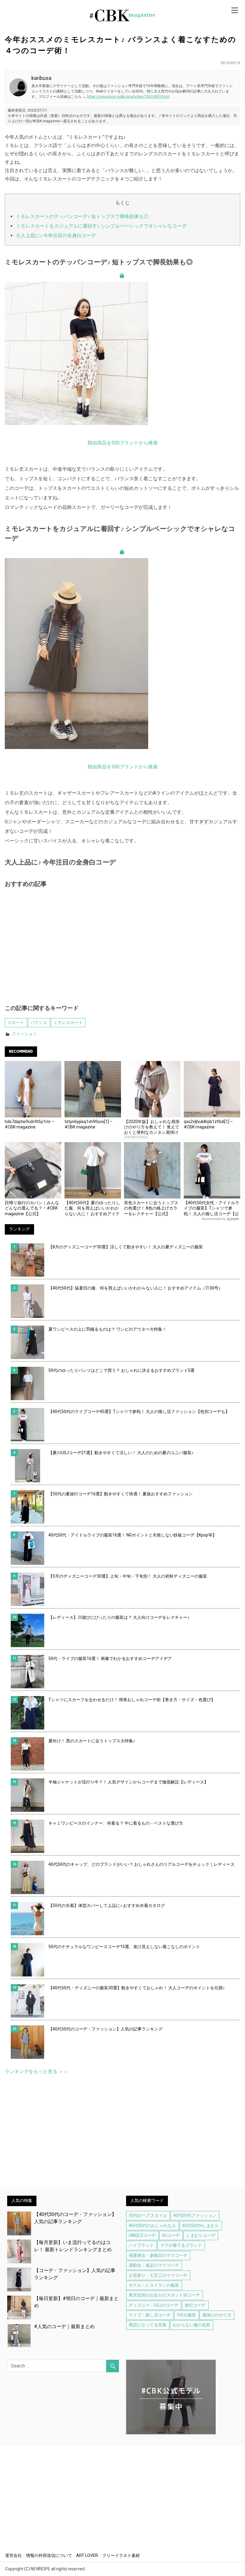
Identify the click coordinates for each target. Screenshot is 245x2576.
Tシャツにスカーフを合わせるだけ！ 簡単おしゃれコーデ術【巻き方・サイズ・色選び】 (132, 1700)
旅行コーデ (195, 2305)
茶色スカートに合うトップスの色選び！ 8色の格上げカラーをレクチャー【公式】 (151, 1208)
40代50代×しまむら (201, 2226)
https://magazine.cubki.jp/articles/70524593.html (128, 97)
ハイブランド (141, 2245)
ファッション (24, 1034)
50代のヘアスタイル (148, 2215)
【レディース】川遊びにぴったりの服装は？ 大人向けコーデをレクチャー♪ (119, 1617)
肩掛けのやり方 (217, 2315)
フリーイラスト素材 (121, 2555)
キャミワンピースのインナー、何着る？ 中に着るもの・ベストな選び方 (116, 1823)
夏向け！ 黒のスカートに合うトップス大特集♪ (92, 1741)
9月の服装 (186, 2315)
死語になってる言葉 (148, 2325)
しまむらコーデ (201, 2235)
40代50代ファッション (195, 2215)
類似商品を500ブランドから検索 (123, 443)
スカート (16, 1023)
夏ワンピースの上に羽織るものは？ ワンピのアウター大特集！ (107, 1329)
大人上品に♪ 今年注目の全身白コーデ (56, 235)
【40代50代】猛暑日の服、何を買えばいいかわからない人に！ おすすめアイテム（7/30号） (135, 1288)
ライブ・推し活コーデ (150, 2315)
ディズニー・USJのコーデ (154, 2305)
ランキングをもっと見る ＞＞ (36, 2071)
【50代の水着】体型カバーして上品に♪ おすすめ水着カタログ (107, 1905)
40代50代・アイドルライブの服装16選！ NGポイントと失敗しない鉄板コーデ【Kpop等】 (133, 1535)
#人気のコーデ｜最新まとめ (64, 2326)
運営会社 (13, 2555)
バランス (39, 1023)
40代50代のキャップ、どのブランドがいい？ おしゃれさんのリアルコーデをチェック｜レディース (141, 1864)
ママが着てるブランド (181, 2245)
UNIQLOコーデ (142, 2235)
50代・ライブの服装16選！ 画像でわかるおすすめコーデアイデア (110, 1658)
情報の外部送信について (49, 2555)
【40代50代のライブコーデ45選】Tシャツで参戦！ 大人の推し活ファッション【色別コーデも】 (139, 1411)
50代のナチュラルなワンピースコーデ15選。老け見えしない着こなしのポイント (124, 1947)
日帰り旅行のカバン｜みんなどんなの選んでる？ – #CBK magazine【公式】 (32, 1208)
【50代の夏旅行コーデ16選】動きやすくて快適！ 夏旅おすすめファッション (121, 1494)
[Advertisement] (122, 950)
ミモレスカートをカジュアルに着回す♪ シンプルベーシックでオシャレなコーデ (101, 226)
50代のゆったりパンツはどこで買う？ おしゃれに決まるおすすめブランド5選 (121, 1370)
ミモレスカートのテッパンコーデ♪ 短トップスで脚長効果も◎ (82, 216)
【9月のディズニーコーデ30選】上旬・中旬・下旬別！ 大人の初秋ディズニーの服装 (128, 1576)
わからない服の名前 (192, 2325)
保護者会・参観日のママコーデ (158, 2255)
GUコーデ (171, 2235)
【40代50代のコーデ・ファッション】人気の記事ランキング (105, 2029)
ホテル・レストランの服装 (154, 2285)
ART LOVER (87, 2555)
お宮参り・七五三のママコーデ (158, 2275)
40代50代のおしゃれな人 (152, 2226)
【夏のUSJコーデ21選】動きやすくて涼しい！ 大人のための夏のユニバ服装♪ (121, 1453)
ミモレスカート (68, 1023)
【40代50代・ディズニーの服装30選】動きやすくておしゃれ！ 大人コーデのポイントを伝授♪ (137, 1988)
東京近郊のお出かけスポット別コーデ (164, 2295)
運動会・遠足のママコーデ (154, 2265)
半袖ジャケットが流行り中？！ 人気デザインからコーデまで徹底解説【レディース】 (128, 1782)
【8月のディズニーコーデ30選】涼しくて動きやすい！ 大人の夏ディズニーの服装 (126, 1247)
